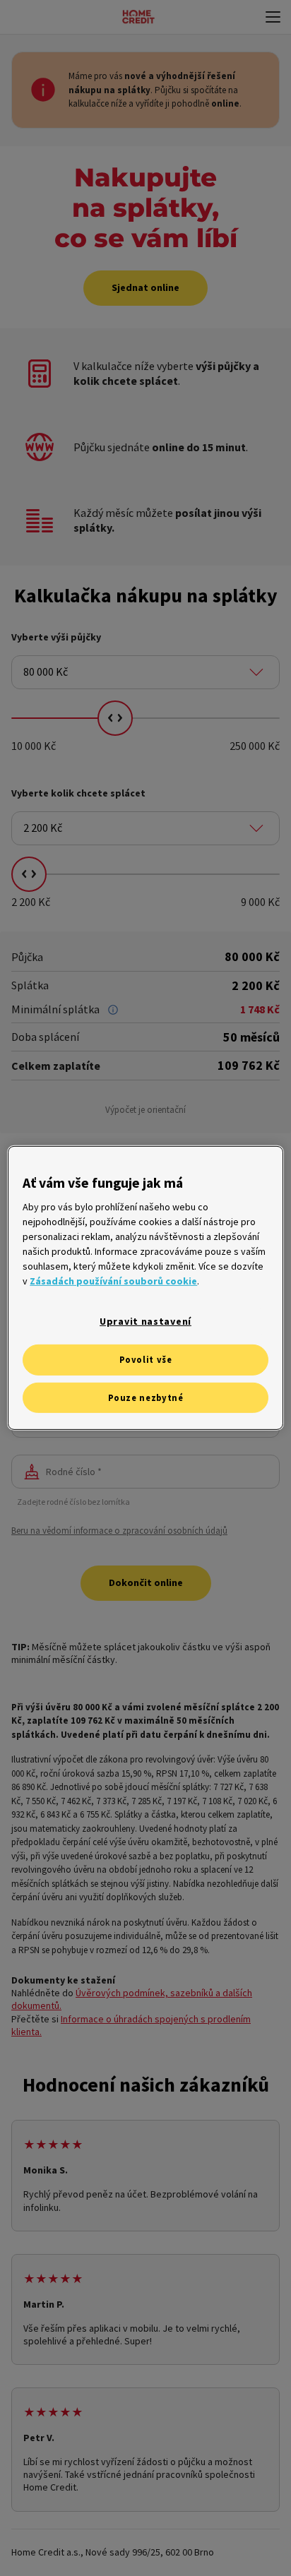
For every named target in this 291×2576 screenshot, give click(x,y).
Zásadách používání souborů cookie (113, 1281)
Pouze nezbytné (146, 1398)
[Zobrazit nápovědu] (113, 1010)
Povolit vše (146, 1360)
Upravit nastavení (145, 1321)
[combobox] (145, 672)
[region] (145, 1288)
